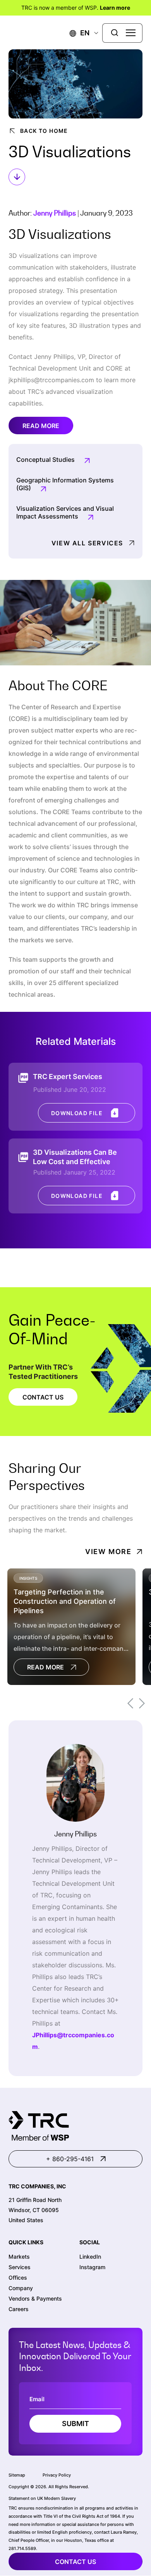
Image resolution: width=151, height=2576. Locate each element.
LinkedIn (90, 2257)
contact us (75, 2562)
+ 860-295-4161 (70, 2159)
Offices (18, 2277)
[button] (80, 33)
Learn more (115, 8)
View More (108, 1552)
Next (142, 1703)
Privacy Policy (57, 2475)
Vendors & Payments (35, 2298)
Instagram (92, 2267)
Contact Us (43, 1397)
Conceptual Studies (45, 460)
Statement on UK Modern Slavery (42, 2499)
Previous (130, 1703)
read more (45, 1667)
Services (20, 2267)
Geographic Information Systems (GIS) (65, 484)
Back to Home (44, 131)
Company (21, 2288)
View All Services (87, 543)
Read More (41, 426)
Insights (28, 1578)
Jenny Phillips (55, 213)
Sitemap (17, 2475)
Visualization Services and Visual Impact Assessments (65, 512)
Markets (19, 2257)
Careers (19, 2309)
